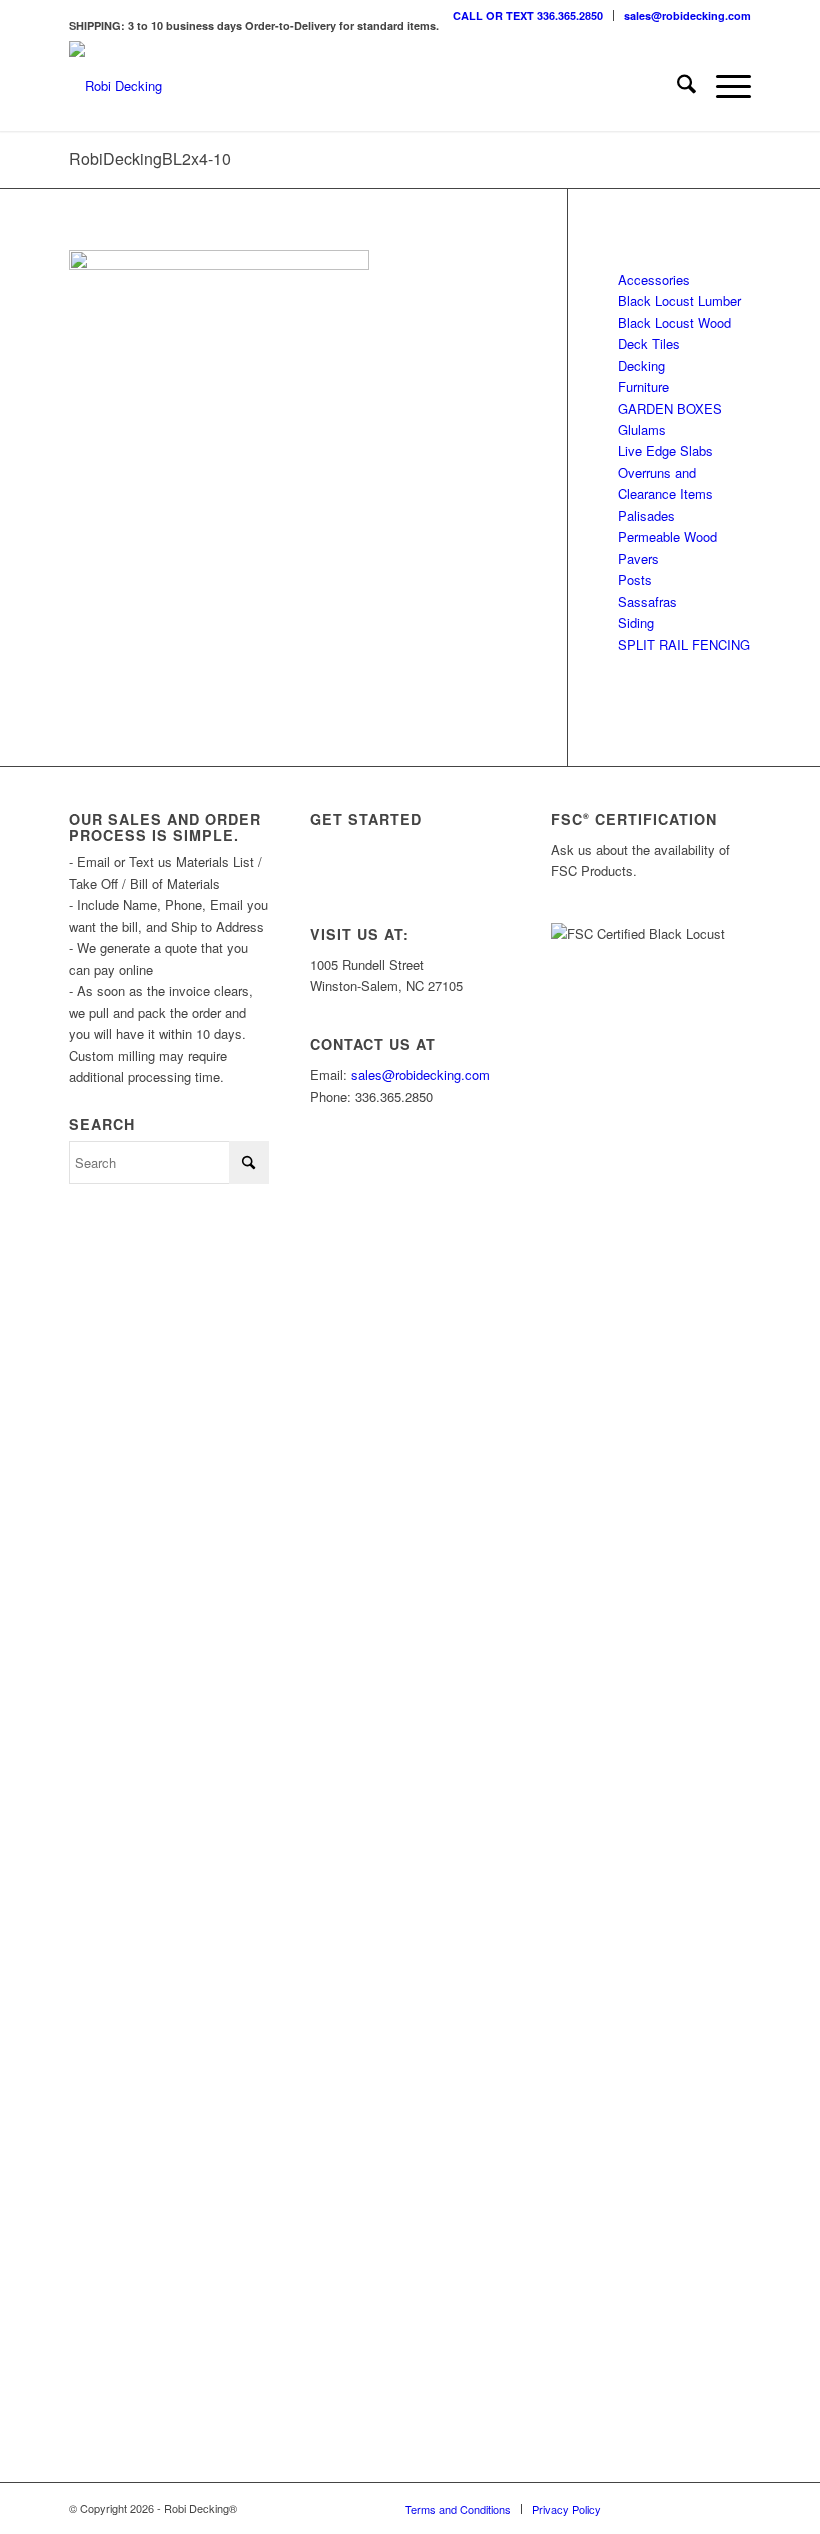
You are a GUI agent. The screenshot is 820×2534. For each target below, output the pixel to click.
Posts (635, 579)
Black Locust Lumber (679, 300)
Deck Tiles (649, 343)
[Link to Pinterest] (736, 2508)
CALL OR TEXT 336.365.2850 (528, 15)
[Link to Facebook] (706, 2508)
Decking (641, 365)
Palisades (646, 515)
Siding (636, 622)
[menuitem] (528, 15)
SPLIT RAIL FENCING (684, 644)
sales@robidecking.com (687, 15)
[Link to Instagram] (646, 2508)
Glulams (642, 429)
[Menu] (723, 86)
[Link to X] (676, 2508)
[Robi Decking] (115, 86)
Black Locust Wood (674, 322)
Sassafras (647, 601)
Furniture (643, 386)
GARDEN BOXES (670, 408)
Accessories (654, 279)
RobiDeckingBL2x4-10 (150, 158)
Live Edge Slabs (665, 450)
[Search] (676, 86)
